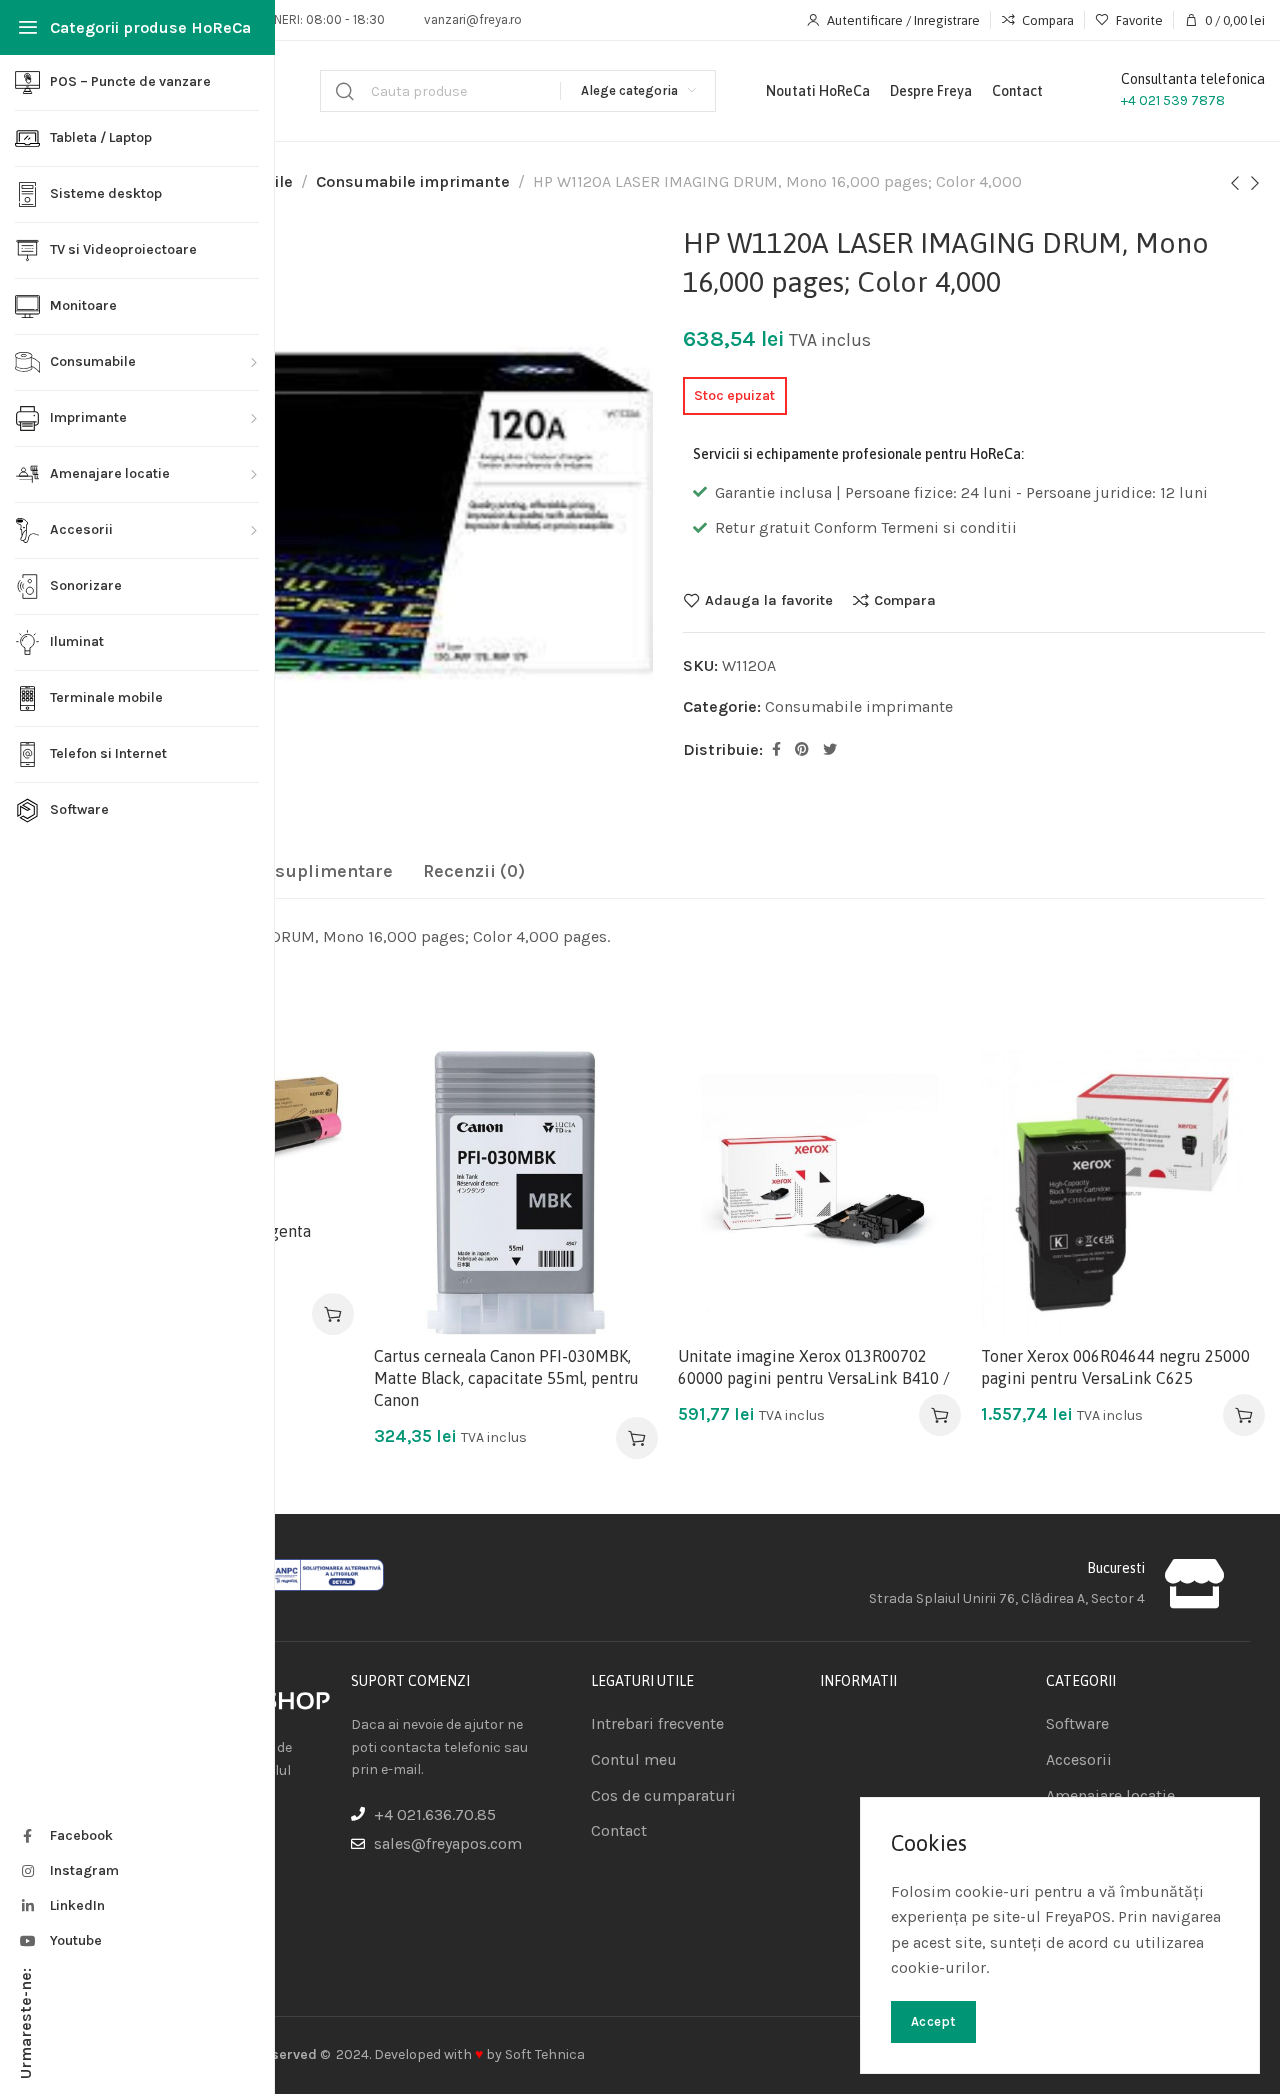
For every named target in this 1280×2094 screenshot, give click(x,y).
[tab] (288, 872)
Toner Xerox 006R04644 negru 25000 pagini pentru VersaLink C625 (1115, 1367)
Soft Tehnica (545, 2054)
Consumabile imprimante (413, 181)
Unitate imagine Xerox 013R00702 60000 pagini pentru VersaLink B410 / (814, 1367)
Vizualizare (317, 1184)
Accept (933, 2021)
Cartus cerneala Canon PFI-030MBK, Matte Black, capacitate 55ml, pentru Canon (506, 1378)
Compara (905, 600)
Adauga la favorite (769, 600)
